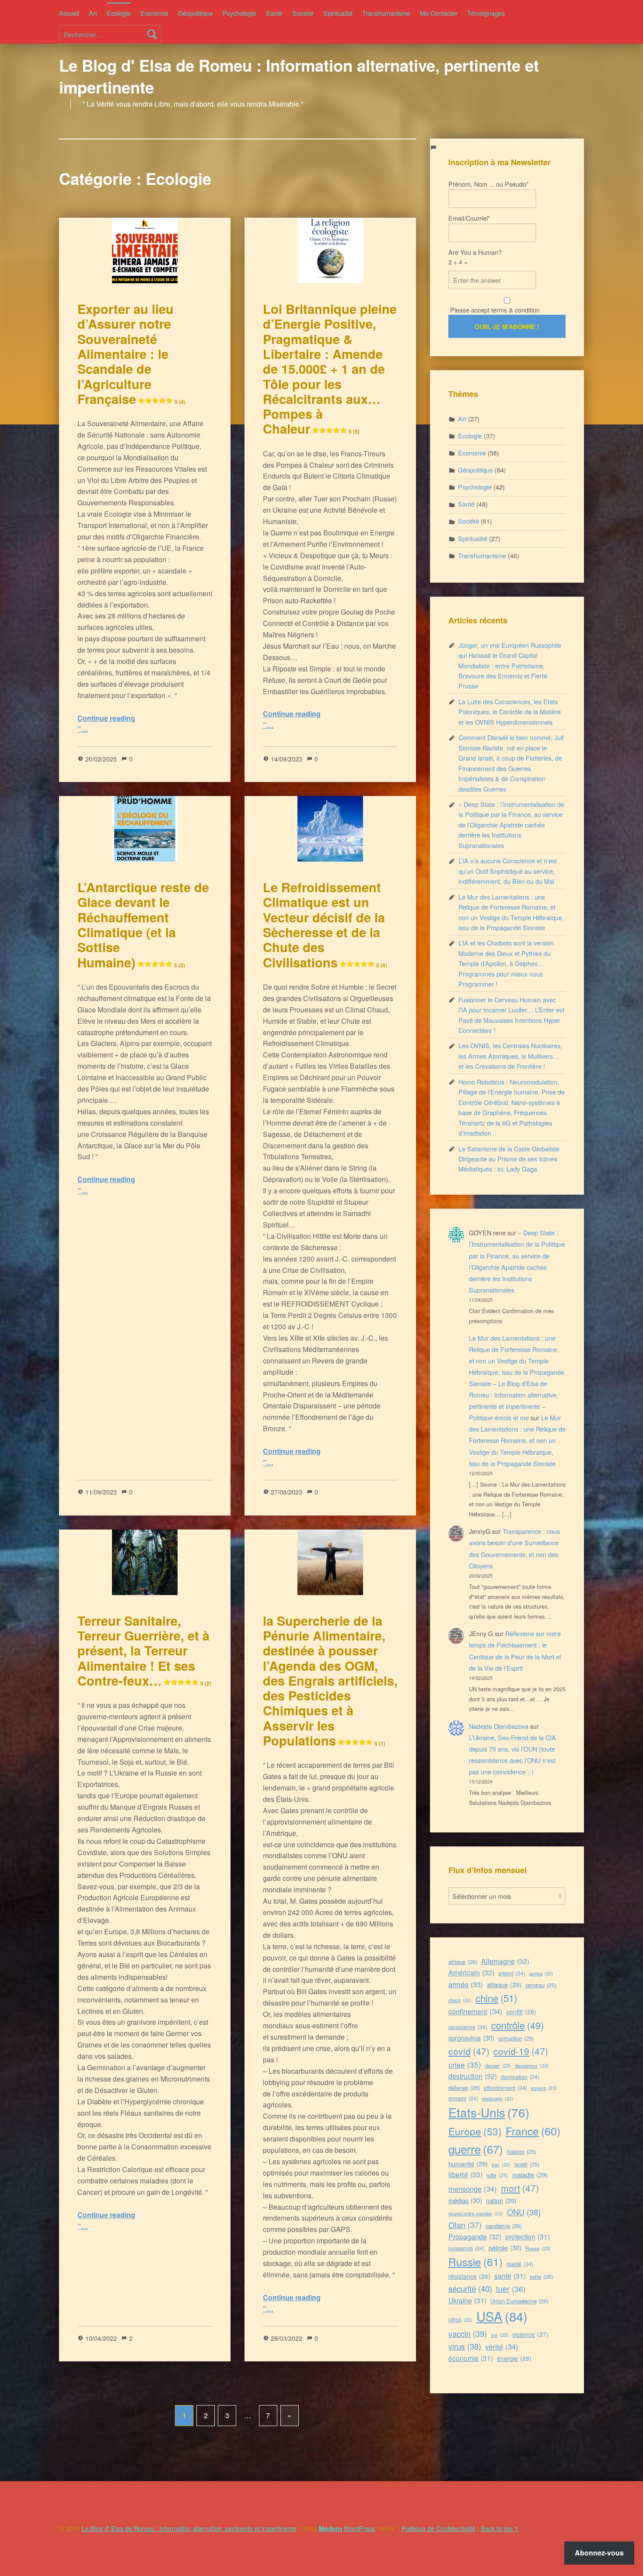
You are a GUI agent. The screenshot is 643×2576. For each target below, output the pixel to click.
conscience (468, 2027)
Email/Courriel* (469, 218)
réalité (520, 2264)
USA (502, 2316)
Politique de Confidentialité (439, 2528)
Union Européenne (519, 2301)
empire (544, 2088)
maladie (530, 2174)
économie (471, 2358)
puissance (467, 2248)
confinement (475, 2011)
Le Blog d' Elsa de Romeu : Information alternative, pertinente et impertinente (299, 76)
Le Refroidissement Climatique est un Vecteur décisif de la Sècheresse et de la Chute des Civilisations (325, 925)
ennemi (463, 2098)
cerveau (541, 1985)
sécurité (470, 2288)
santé (510, 2276)
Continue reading (106, 718)
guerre (476, 2149)
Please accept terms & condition (494, 310)
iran (501, 2164)
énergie (514, 2358)
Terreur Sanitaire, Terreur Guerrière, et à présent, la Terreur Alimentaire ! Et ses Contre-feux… (144, 1651)
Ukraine (467, 2300)
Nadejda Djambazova (499, 1726)
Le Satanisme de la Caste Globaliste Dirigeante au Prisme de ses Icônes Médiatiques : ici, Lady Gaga (509, 1159)
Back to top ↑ (500, 2528)
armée (466, 1984)
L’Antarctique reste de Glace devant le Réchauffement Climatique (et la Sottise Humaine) (143, 925)
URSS (460, 2320)
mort (520, 2188)
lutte (497, 2175)
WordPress (360, 2528)
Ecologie (119, 13)
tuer (511, 2289)
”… (83, 729)
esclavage (498, 2098)
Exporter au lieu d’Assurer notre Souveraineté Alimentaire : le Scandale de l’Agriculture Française (131, 354)
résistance (469, 2276)
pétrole (505, 2247)
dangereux (532, 2065)
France (533, 2131)
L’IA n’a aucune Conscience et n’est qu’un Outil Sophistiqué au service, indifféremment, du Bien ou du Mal (508, 871)
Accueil (69, 13)
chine (496, 1998)
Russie (475, 2261)
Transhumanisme (386, 13)
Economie (154, 13)
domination (520, 2077)
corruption (516, 2038)
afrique (463, 1962)
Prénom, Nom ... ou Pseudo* (489, 184)
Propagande (475, 2237)
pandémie (504, 2226)
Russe (538, 2248)
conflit (521, 2012)
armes (541, 1973)
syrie (541, 2276)
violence (530, 2334)
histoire (522, 2151)
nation (501, 2200)
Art (93, 13)
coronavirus (471, 2038)
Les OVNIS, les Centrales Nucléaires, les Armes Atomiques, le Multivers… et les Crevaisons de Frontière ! (510, 1056)
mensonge (473, 2189)
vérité (502, 2347)
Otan (465, 2225)
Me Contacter (439, 13)
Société (303, 13)
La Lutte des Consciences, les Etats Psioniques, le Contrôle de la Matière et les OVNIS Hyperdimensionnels (510, 712)
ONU (524, 2212)
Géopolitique (196, 13)
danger (498, 2065)
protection (528, 2236)
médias (465, 2200)
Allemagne (505, 1961)
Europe (475, 2131)
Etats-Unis (489, 2112)
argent (512, 1973)
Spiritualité (338, 13)
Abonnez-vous (599, 2553)
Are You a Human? (475, 257)
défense (464, 2088)
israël (527, 2164)
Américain (471, 1973)
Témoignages (486, 13)
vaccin (468, 2333)
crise (465, 2064)
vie (500, 2335)
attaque (504, 1984)
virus (465, 2346)
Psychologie (239, 13)
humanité (468, 2164)
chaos (460, 2000)
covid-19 (521, 2051)
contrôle (517, 2025)
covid (469, 2051)
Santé (274, 13)
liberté (465, 2174)
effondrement (505, 2088)
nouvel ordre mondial (476, 2213)
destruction (473, 2076)
